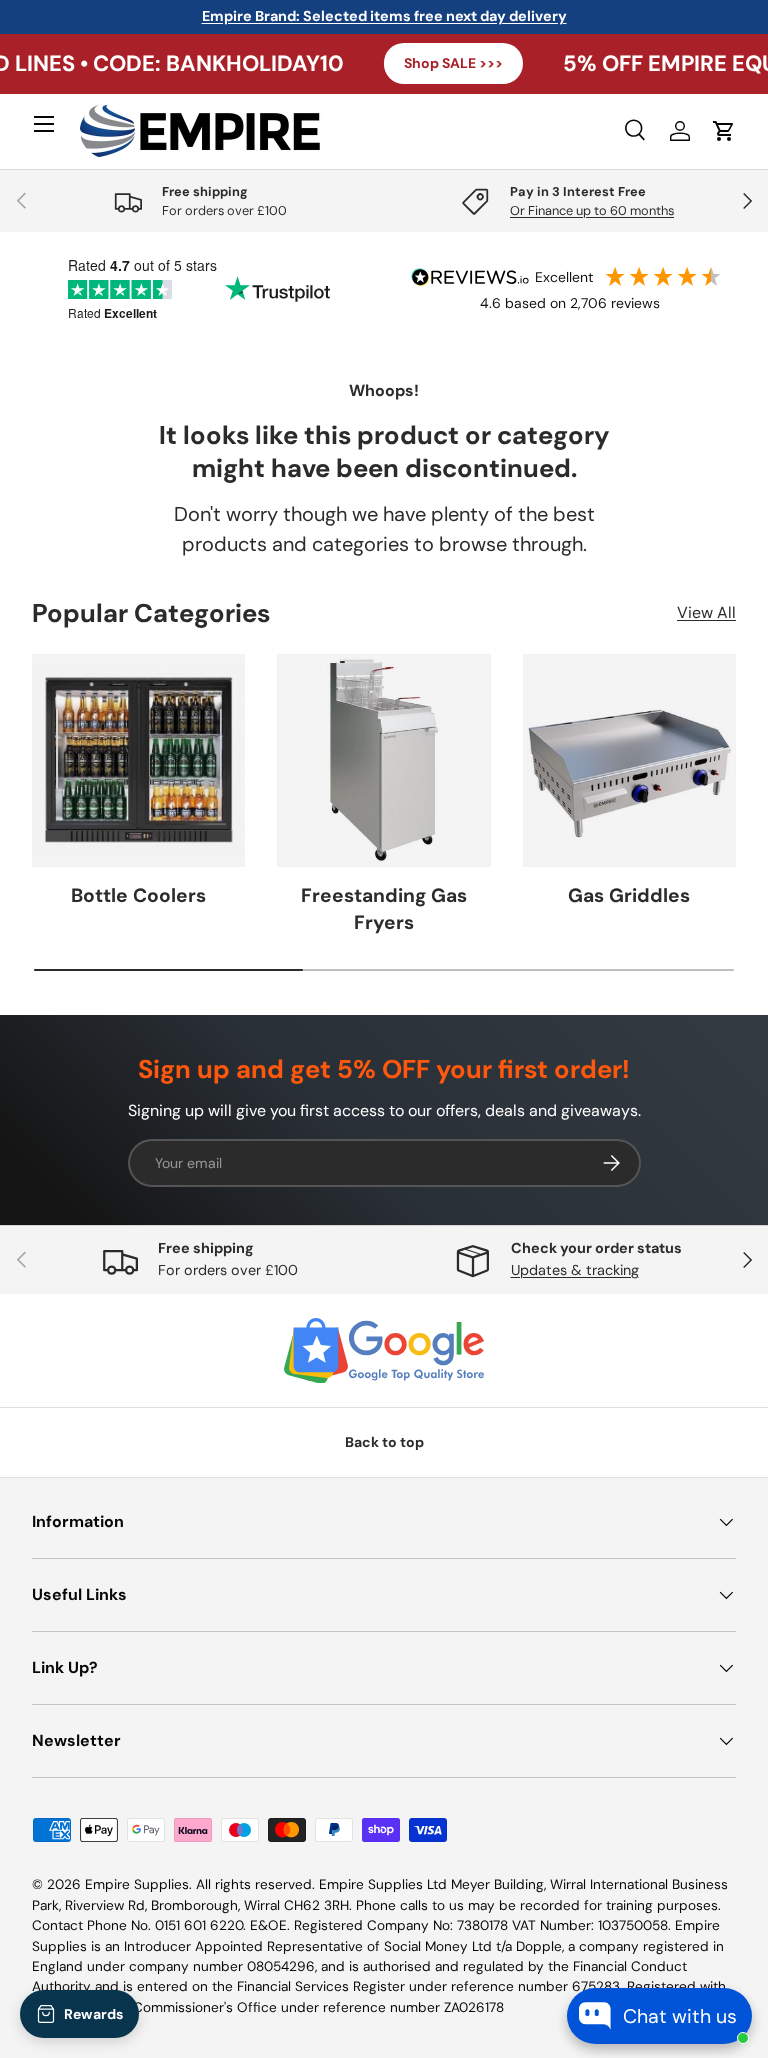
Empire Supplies (137, 1884)
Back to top (384, 1442)
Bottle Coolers (138, 895)
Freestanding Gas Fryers (384, 909)
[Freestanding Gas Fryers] (383, 760)
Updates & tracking (575, 1270)
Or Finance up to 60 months (592, 210)
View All (706, 612)
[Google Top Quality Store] (384, 1351)
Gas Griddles (629, 895)
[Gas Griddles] (629, 760)
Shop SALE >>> (406, 63)
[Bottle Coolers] (138, 760)
